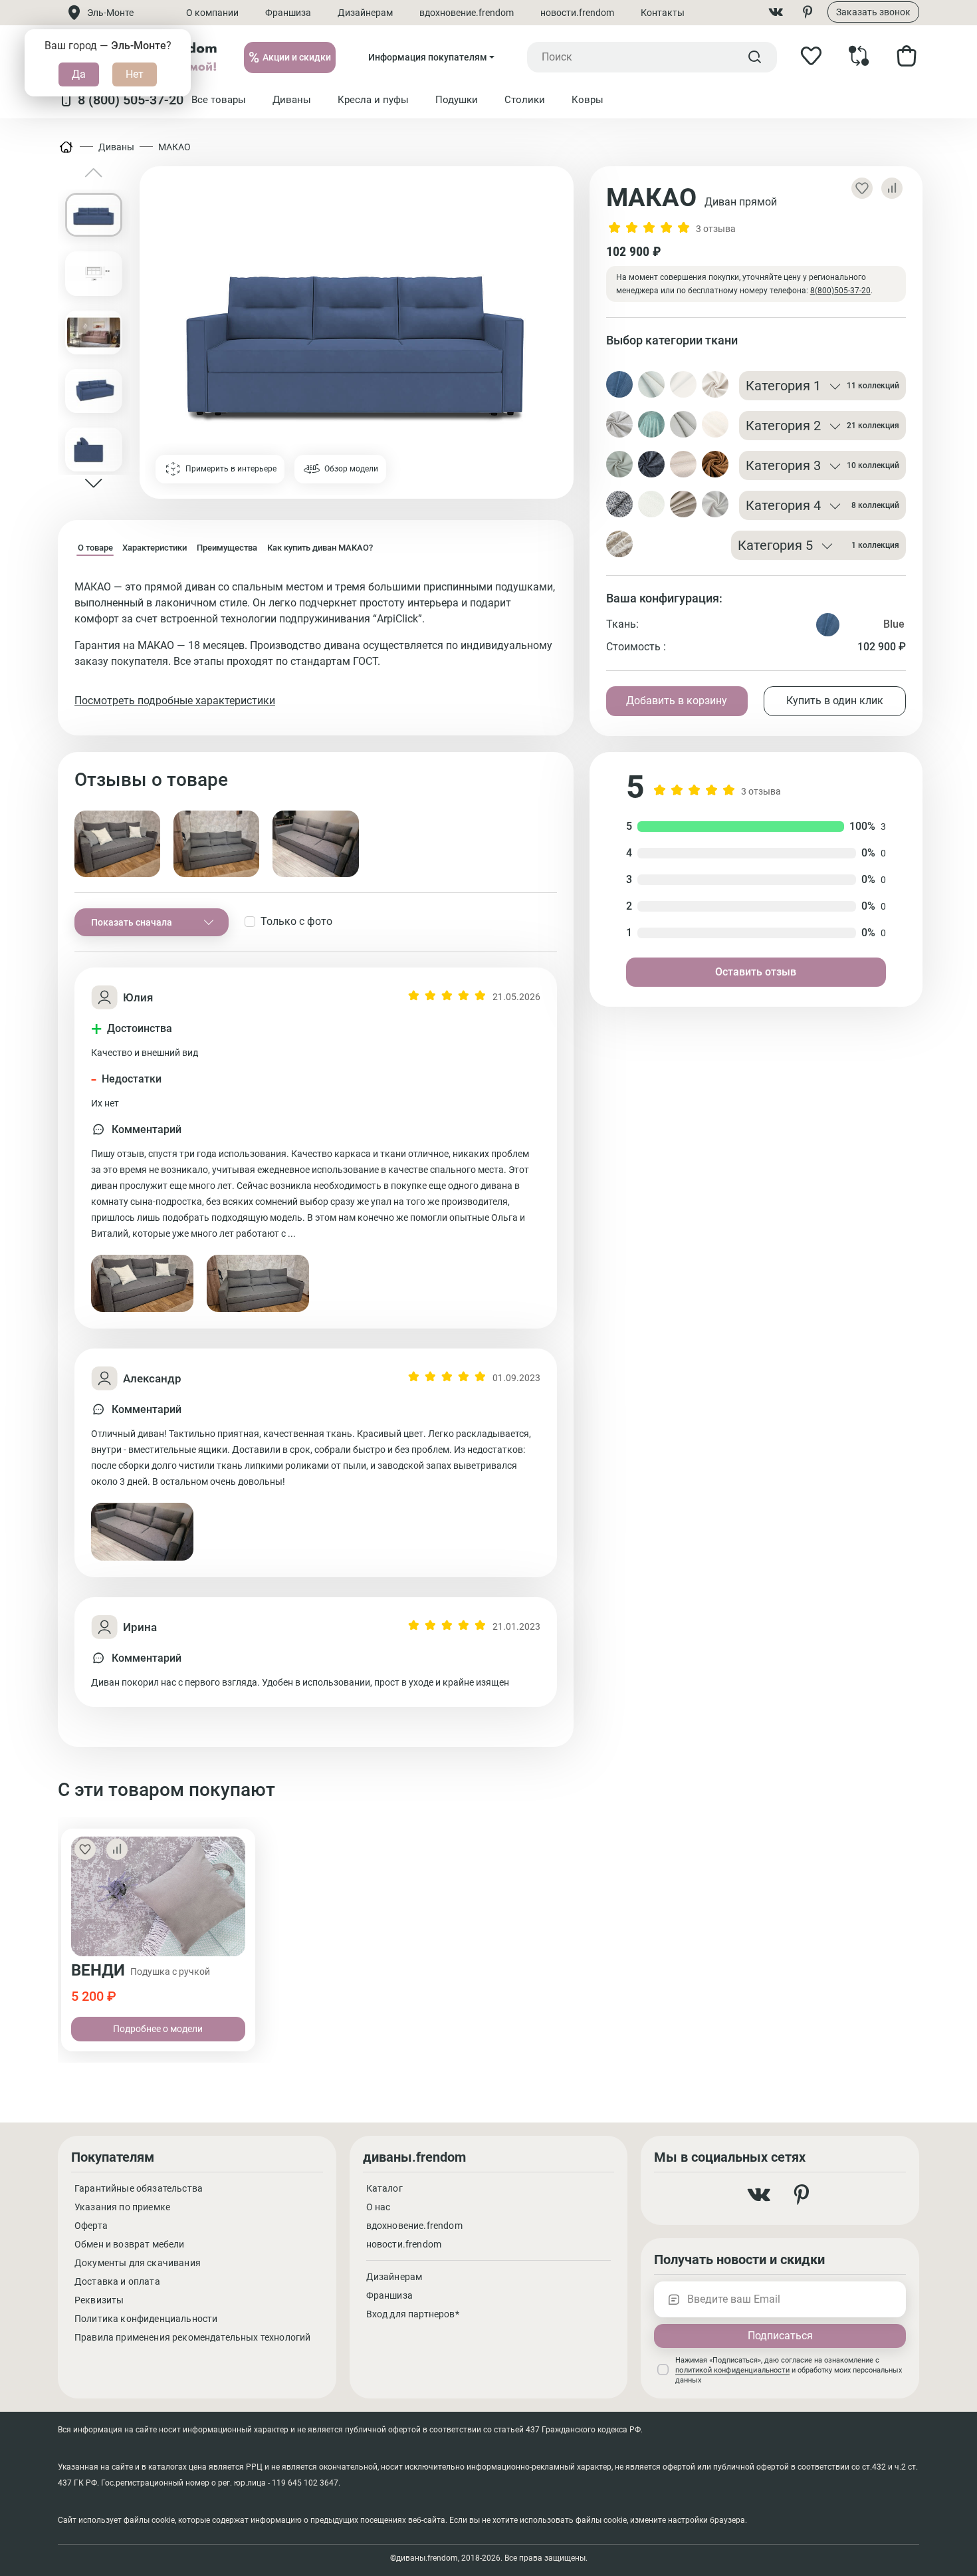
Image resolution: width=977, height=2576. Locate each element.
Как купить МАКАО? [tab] (320, 548)
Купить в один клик (835, 701)
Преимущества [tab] (227, 548)
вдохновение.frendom (467, 13)
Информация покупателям (428, 57)
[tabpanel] (316, 644)
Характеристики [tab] (155, 548)
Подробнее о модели (158, 2029)
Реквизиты (99, 2300)
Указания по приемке (122, 2207)
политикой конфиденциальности (732, 2370)
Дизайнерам (365, 13)
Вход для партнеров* (413, 2314)
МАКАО (174, 147)
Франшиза (288, 13)
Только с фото (296, 921)
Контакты (663, 13)
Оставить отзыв (756, 972)
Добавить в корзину (677, 701)
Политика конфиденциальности (146, 2319)
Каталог (384, 2188)
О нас (379, 2207)
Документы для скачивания (138, 2263)
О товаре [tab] (95, 548)
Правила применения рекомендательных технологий (192, 2337)
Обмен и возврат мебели (130, 2244)
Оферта (91, 2226)
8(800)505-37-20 (840, 291)
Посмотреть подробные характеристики (175, 701)
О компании (212, 13)
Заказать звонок (873, 12)
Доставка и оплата (117, 2281)
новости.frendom (577, 13)
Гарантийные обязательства (139, 2188)
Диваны (116, 147)
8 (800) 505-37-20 (131, 100)
